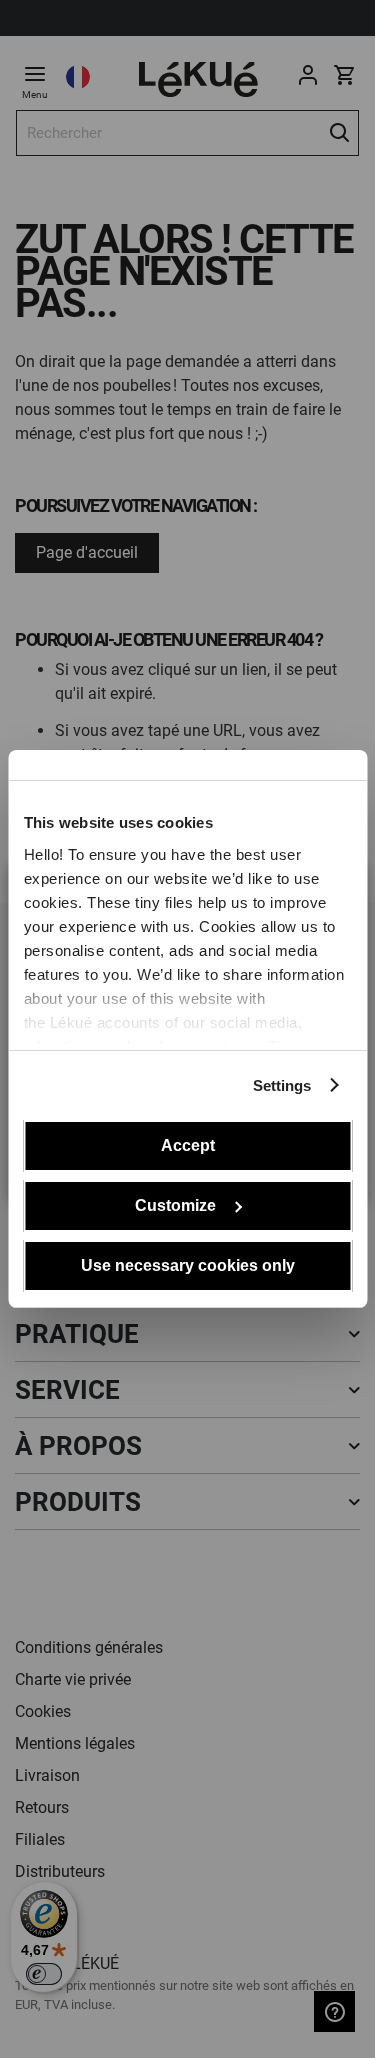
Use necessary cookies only (188, 1265)
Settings (282, 1085)
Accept (188, 1145)
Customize (175, 1205)
